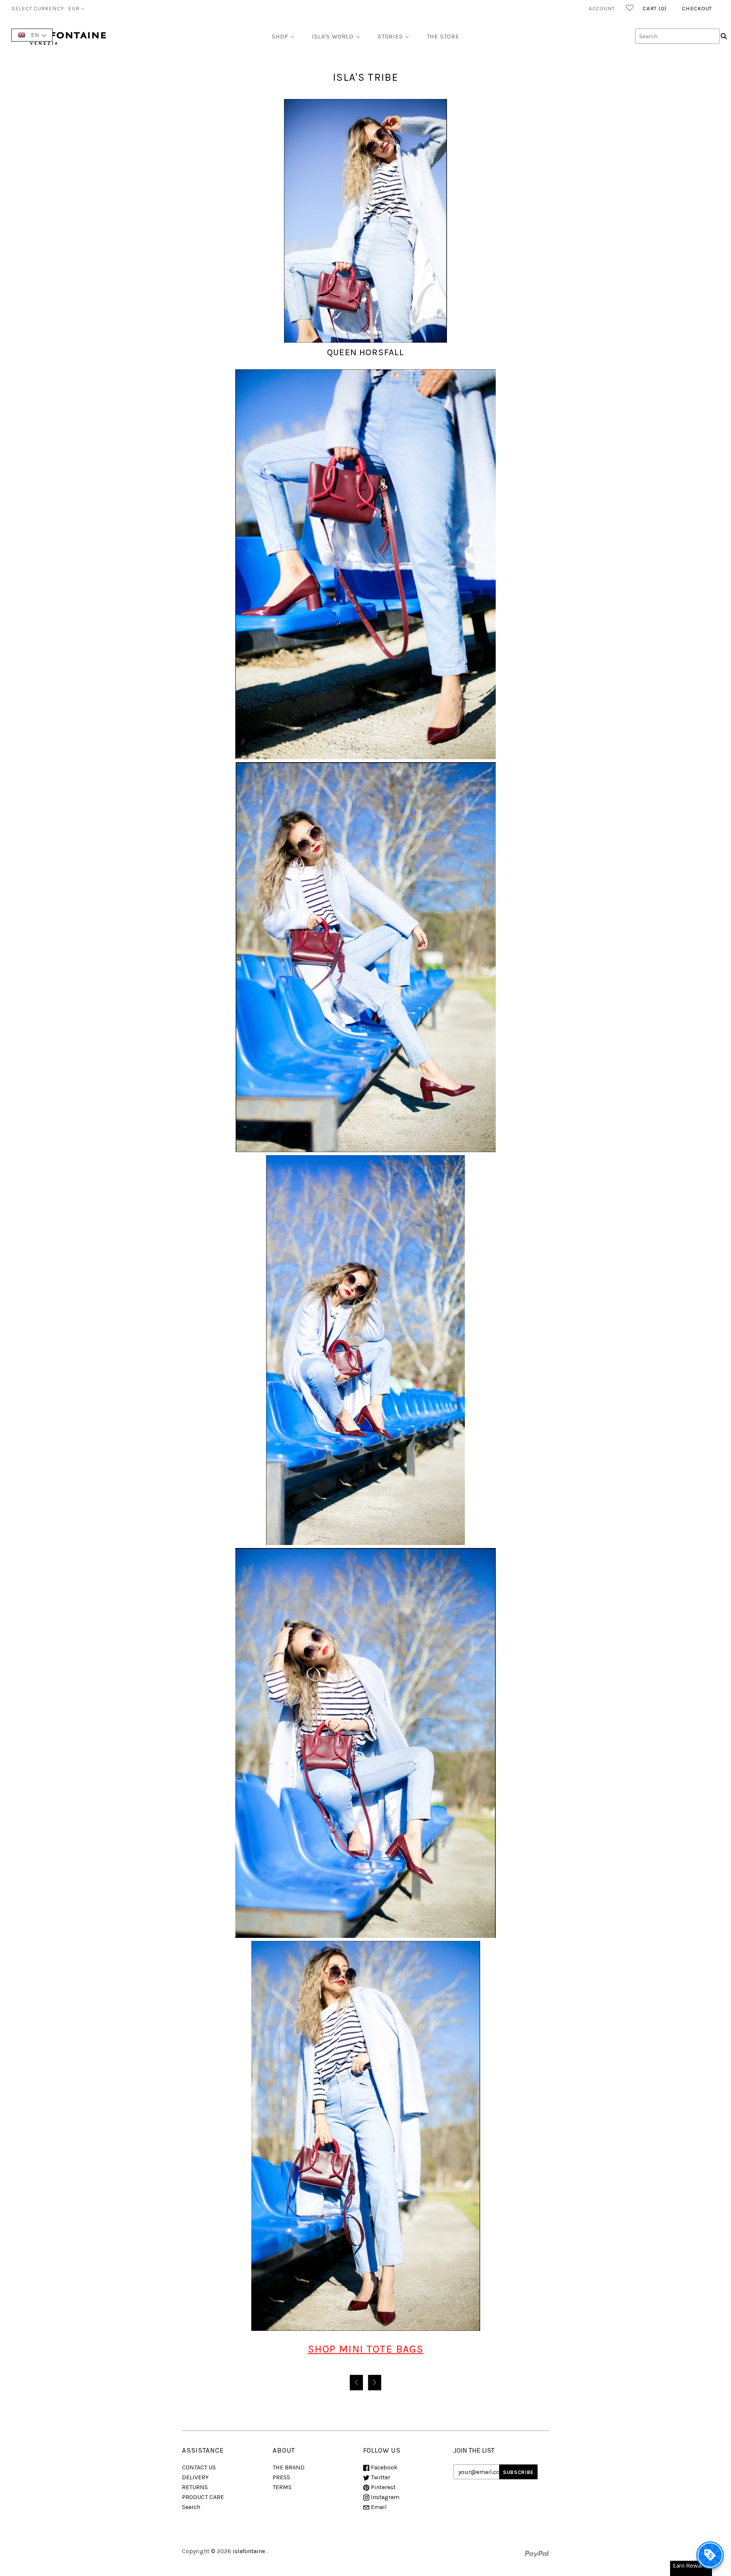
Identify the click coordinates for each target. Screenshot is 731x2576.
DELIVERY (195, 2477)
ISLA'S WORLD (333, 36)
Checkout (697, 8)
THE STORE (443, 36)
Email (378, 2507)
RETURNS (195, 2487)
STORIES (390, 36)
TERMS (282, 2487)
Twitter (380, 2477)
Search (191, 2507)
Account (602, 8)
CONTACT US (199, 2467)
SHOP (280, 36)
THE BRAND (289, 2467)
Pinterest (382, 2487)
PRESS (281, 2477)
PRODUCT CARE (203, 2497)
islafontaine (249, 2551)
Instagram (384, 2497)
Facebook (383, 2467)
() (655, 8)
